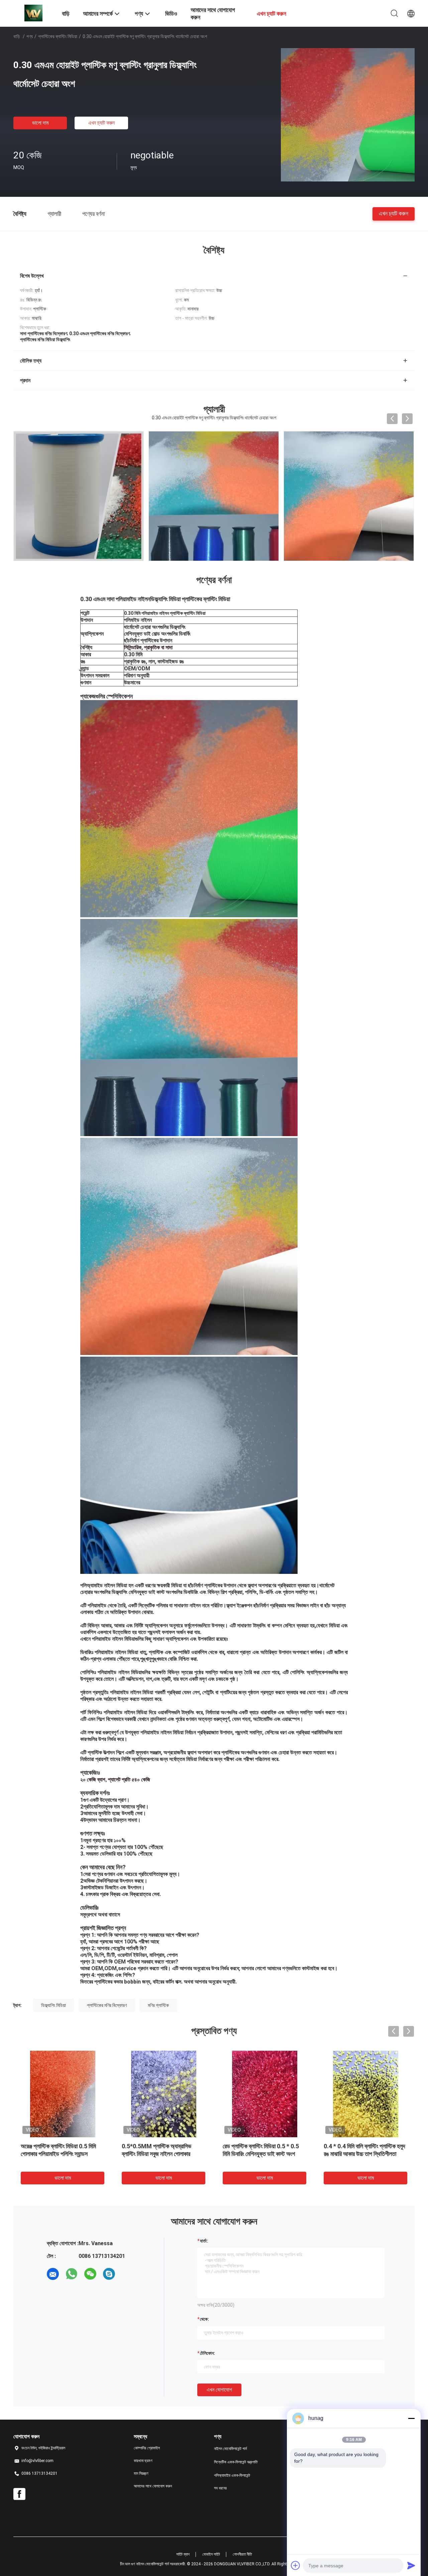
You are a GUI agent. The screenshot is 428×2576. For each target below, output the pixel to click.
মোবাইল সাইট (211, 2554)
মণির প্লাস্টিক (158, 2005)
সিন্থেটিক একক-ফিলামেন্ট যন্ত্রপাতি (236, 2462)
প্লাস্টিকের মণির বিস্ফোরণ (107, 2005)
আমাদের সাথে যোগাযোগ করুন (153, 2486)
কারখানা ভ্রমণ (143, 2461)
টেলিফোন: (207, 2353)
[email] (53, 2274)
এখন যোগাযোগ (219, 2390)
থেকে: (204, 2319)
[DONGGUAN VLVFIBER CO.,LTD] (33, 13)
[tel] (128, 2274)
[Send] (411, 2565)
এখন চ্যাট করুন (101, 123)
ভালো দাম (40, 123)
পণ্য (30, 36)
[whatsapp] (72, 2274)
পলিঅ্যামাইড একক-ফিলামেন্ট (232, 2475)
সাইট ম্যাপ (183, 2554)
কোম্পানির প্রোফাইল (147, 2448)
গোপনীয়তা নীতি (242, 2554)
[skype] (109, 2274)
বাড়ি (17, 36)
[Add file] (296, 2565)
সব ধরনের (220, 2488)
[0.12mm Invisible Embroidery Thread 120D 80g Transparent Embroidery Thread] (349, 496)
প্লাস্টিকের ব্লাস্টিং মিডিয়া (58, 36)
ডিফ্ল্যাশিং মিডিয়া (53, 2005)
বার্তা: (204, 2241)
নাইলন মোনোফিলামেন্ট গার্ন (230, 2449)
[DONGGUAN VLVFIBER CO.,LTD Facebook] (19, 2494)
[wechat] (90, 2274)
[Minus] (411, 2418)
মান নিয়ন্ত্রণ (141, 2473)
